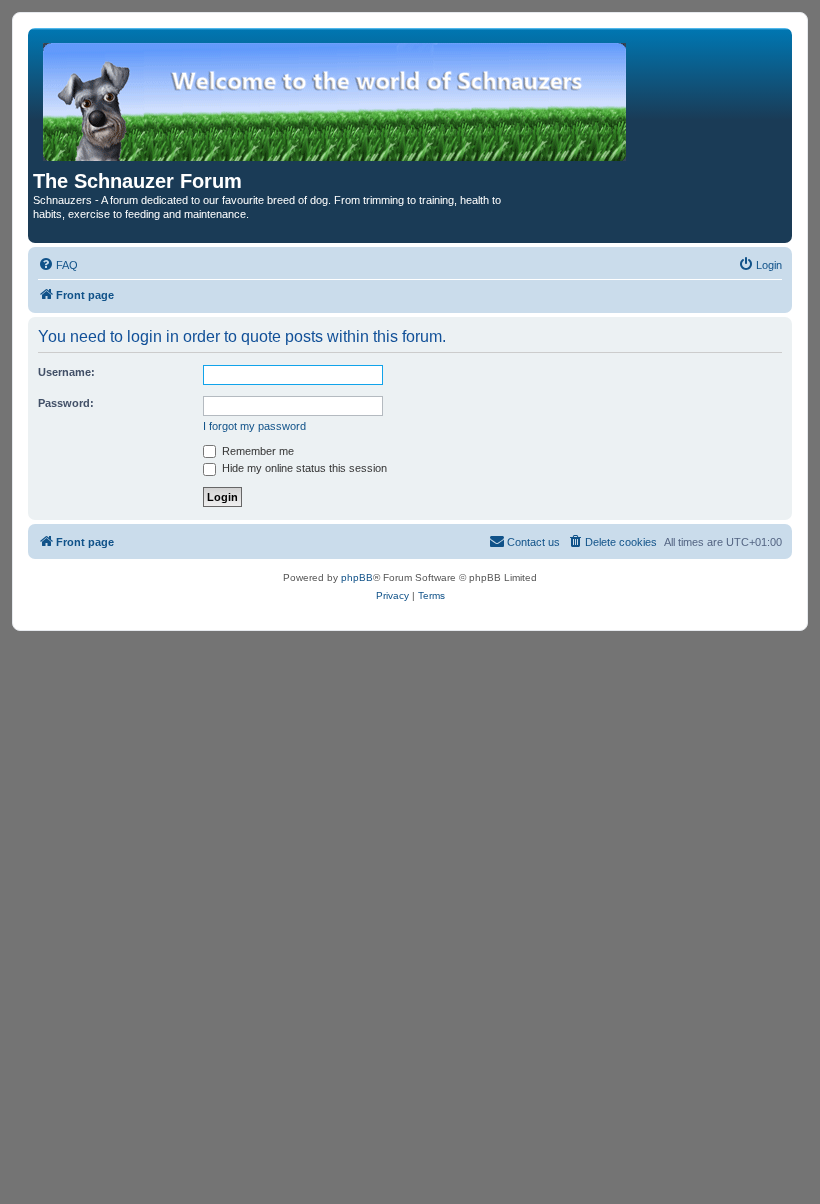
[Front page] (336, 101)
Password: (66, 403)
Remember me (256, 451)
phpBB (357, 577)
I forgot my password (254, 426)
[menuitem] (58, 265)
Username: (66, 372)
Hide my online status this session (303, 468)
